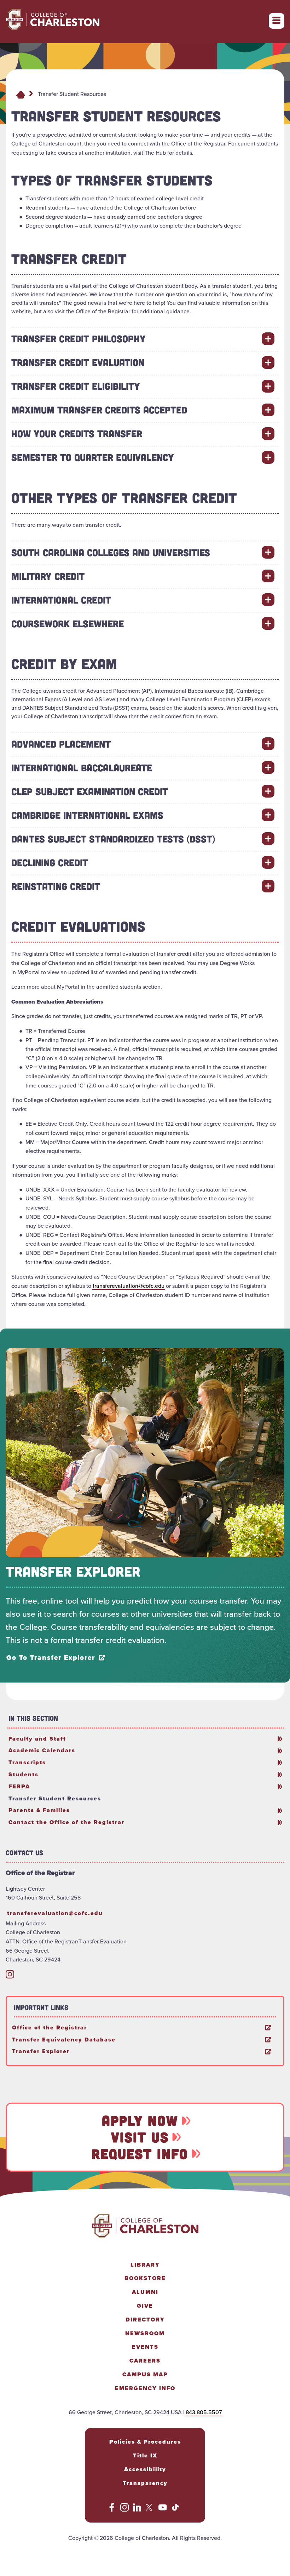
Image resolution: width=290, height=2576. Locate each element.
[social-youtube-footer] (163, 2510)
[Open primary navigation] (277, 21)
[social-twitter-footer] (150, 2510)
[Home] (21, 94)
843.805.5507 (204, 2412)
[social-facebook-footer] (112, 2510)
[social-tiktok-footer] (175, 2510)
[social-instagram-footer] (124, 2510)
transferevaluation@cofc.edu (129, 1286)
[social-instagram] (10, 1977)
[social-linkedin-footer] (137, 2510)
